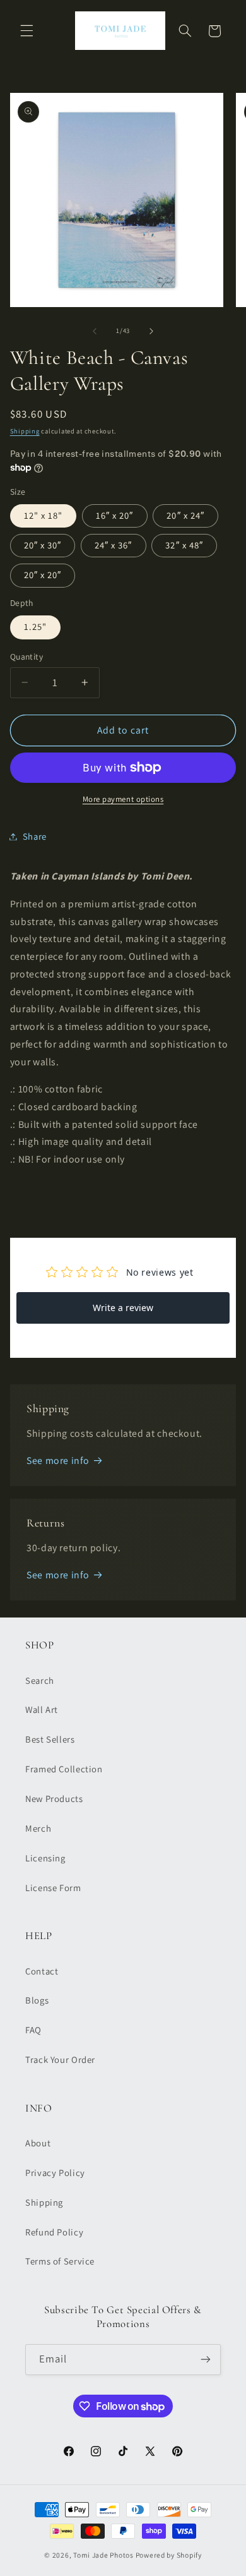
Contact (42, 1971)
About (38, 2143)
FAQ (33, 2030)
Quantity (26, 656)
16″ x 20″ (114, 515)
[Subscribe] (206, 2360)
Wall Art (42, 1709)
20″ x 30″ (43, 545)
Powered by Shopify (169, 2555)
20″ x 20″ (43, 575)
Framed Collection (64, 1769)
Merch (38, 1828)
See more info (58, 1460)
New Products (54, 1799)
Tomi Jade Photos (103, 2555)
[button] (26, 31)
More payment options (123, 799)
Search (40, 1680)
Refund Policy (54, 2232)
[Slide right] (151, 331)
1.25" (35, 626)
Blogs (37, 2000)
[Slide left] (95, 331)
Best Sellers (50, 1739)
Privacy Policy (55, 2173)
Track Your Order (60, 2059)
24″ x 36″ (113, 545)
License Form (53, 1888)
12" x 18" (43, 515)
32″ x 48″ (184, 545)
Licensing (45, 1858)
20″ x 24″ (185, 515)
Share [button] (35, 836)
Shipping (25, 431)
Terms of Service (60, 2261)
